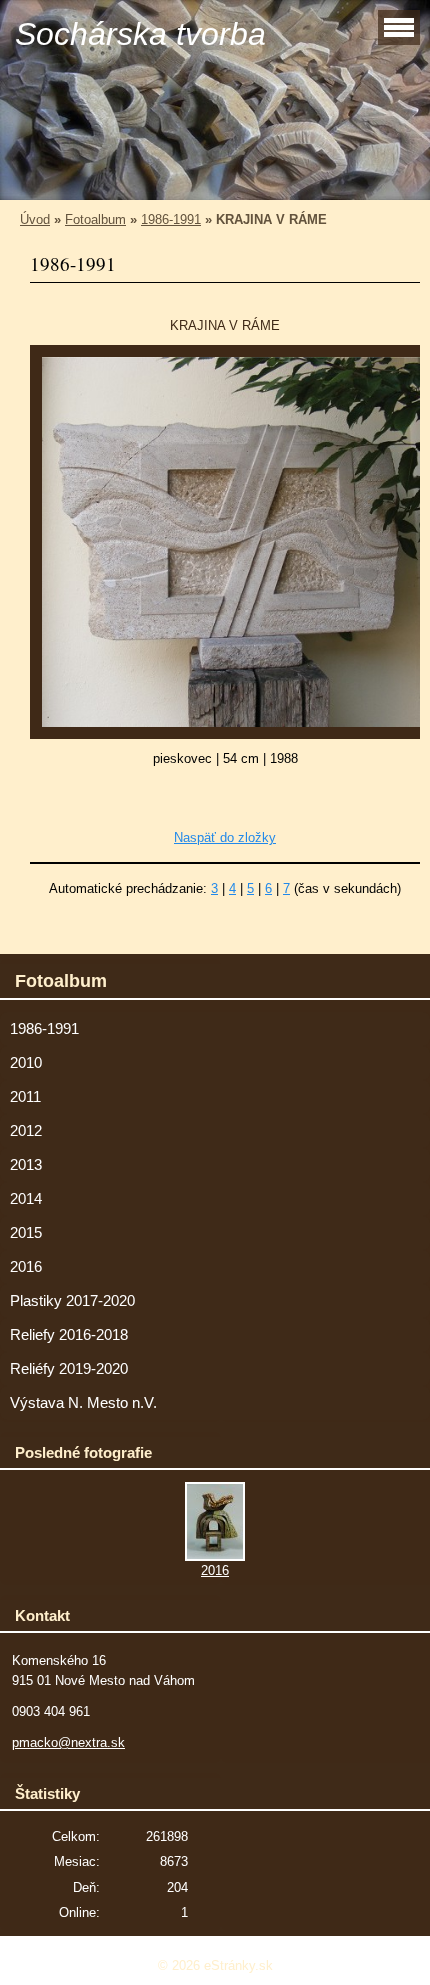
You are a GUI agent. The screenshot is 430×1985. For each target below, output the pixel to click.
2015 (26, 1233)
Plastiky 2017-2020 (72, 1301)
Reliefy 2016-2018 (69, 1335)
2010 (26, 1063)
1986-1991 (171, 219)
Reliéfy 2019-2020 (69, 1369)
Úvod (35, 219)
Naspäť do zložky (225, 837)
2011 (25, 1097)
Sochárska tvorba (140, 34)
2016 (26, 1267)
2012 (26, 1131)
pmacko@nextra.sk (68, 1742)
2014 (26, 1199)
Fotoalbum (95, 219)
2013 (26, 1165)
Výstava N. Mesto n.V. (83, 1403)
